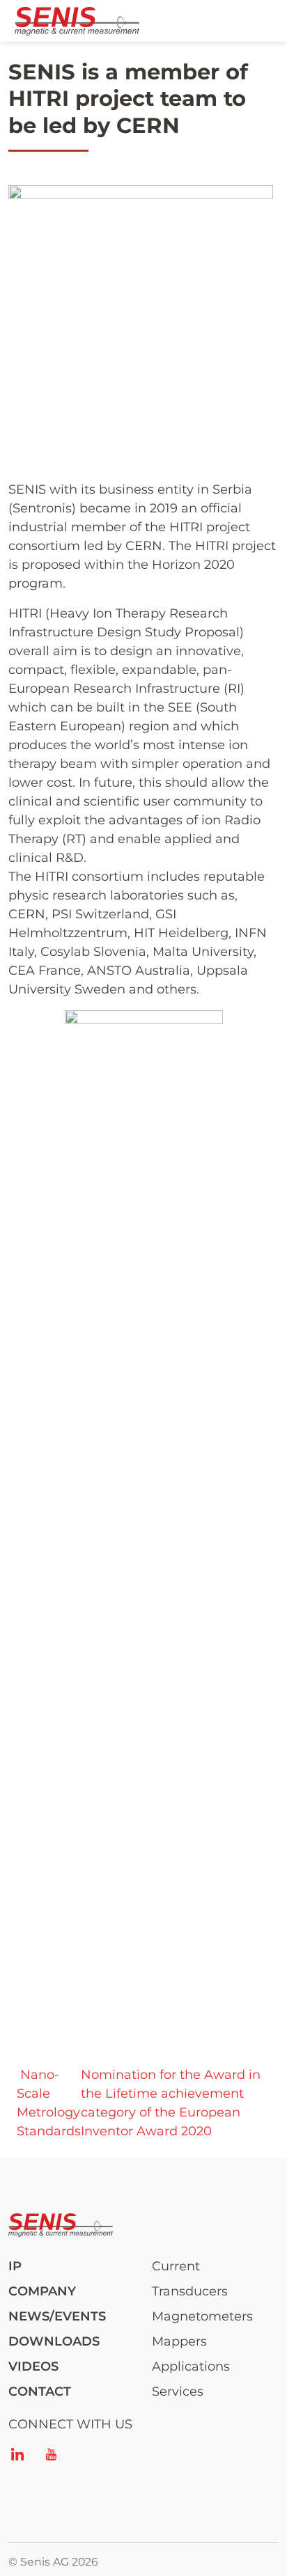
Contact (40, 2392)
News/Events (57, 2316)
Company (42, 2291)
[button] (141, 316)
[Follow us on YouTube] (51, 2454)
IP (15, 2266)
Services (178, 2392)
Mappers (179, 2341)
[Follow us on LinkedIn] (17, 2454)
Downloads (54, 2341)
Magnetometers (202, 2316)
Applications (191, 2366)
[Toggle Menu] (258, 21)
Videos (33, 2366)
